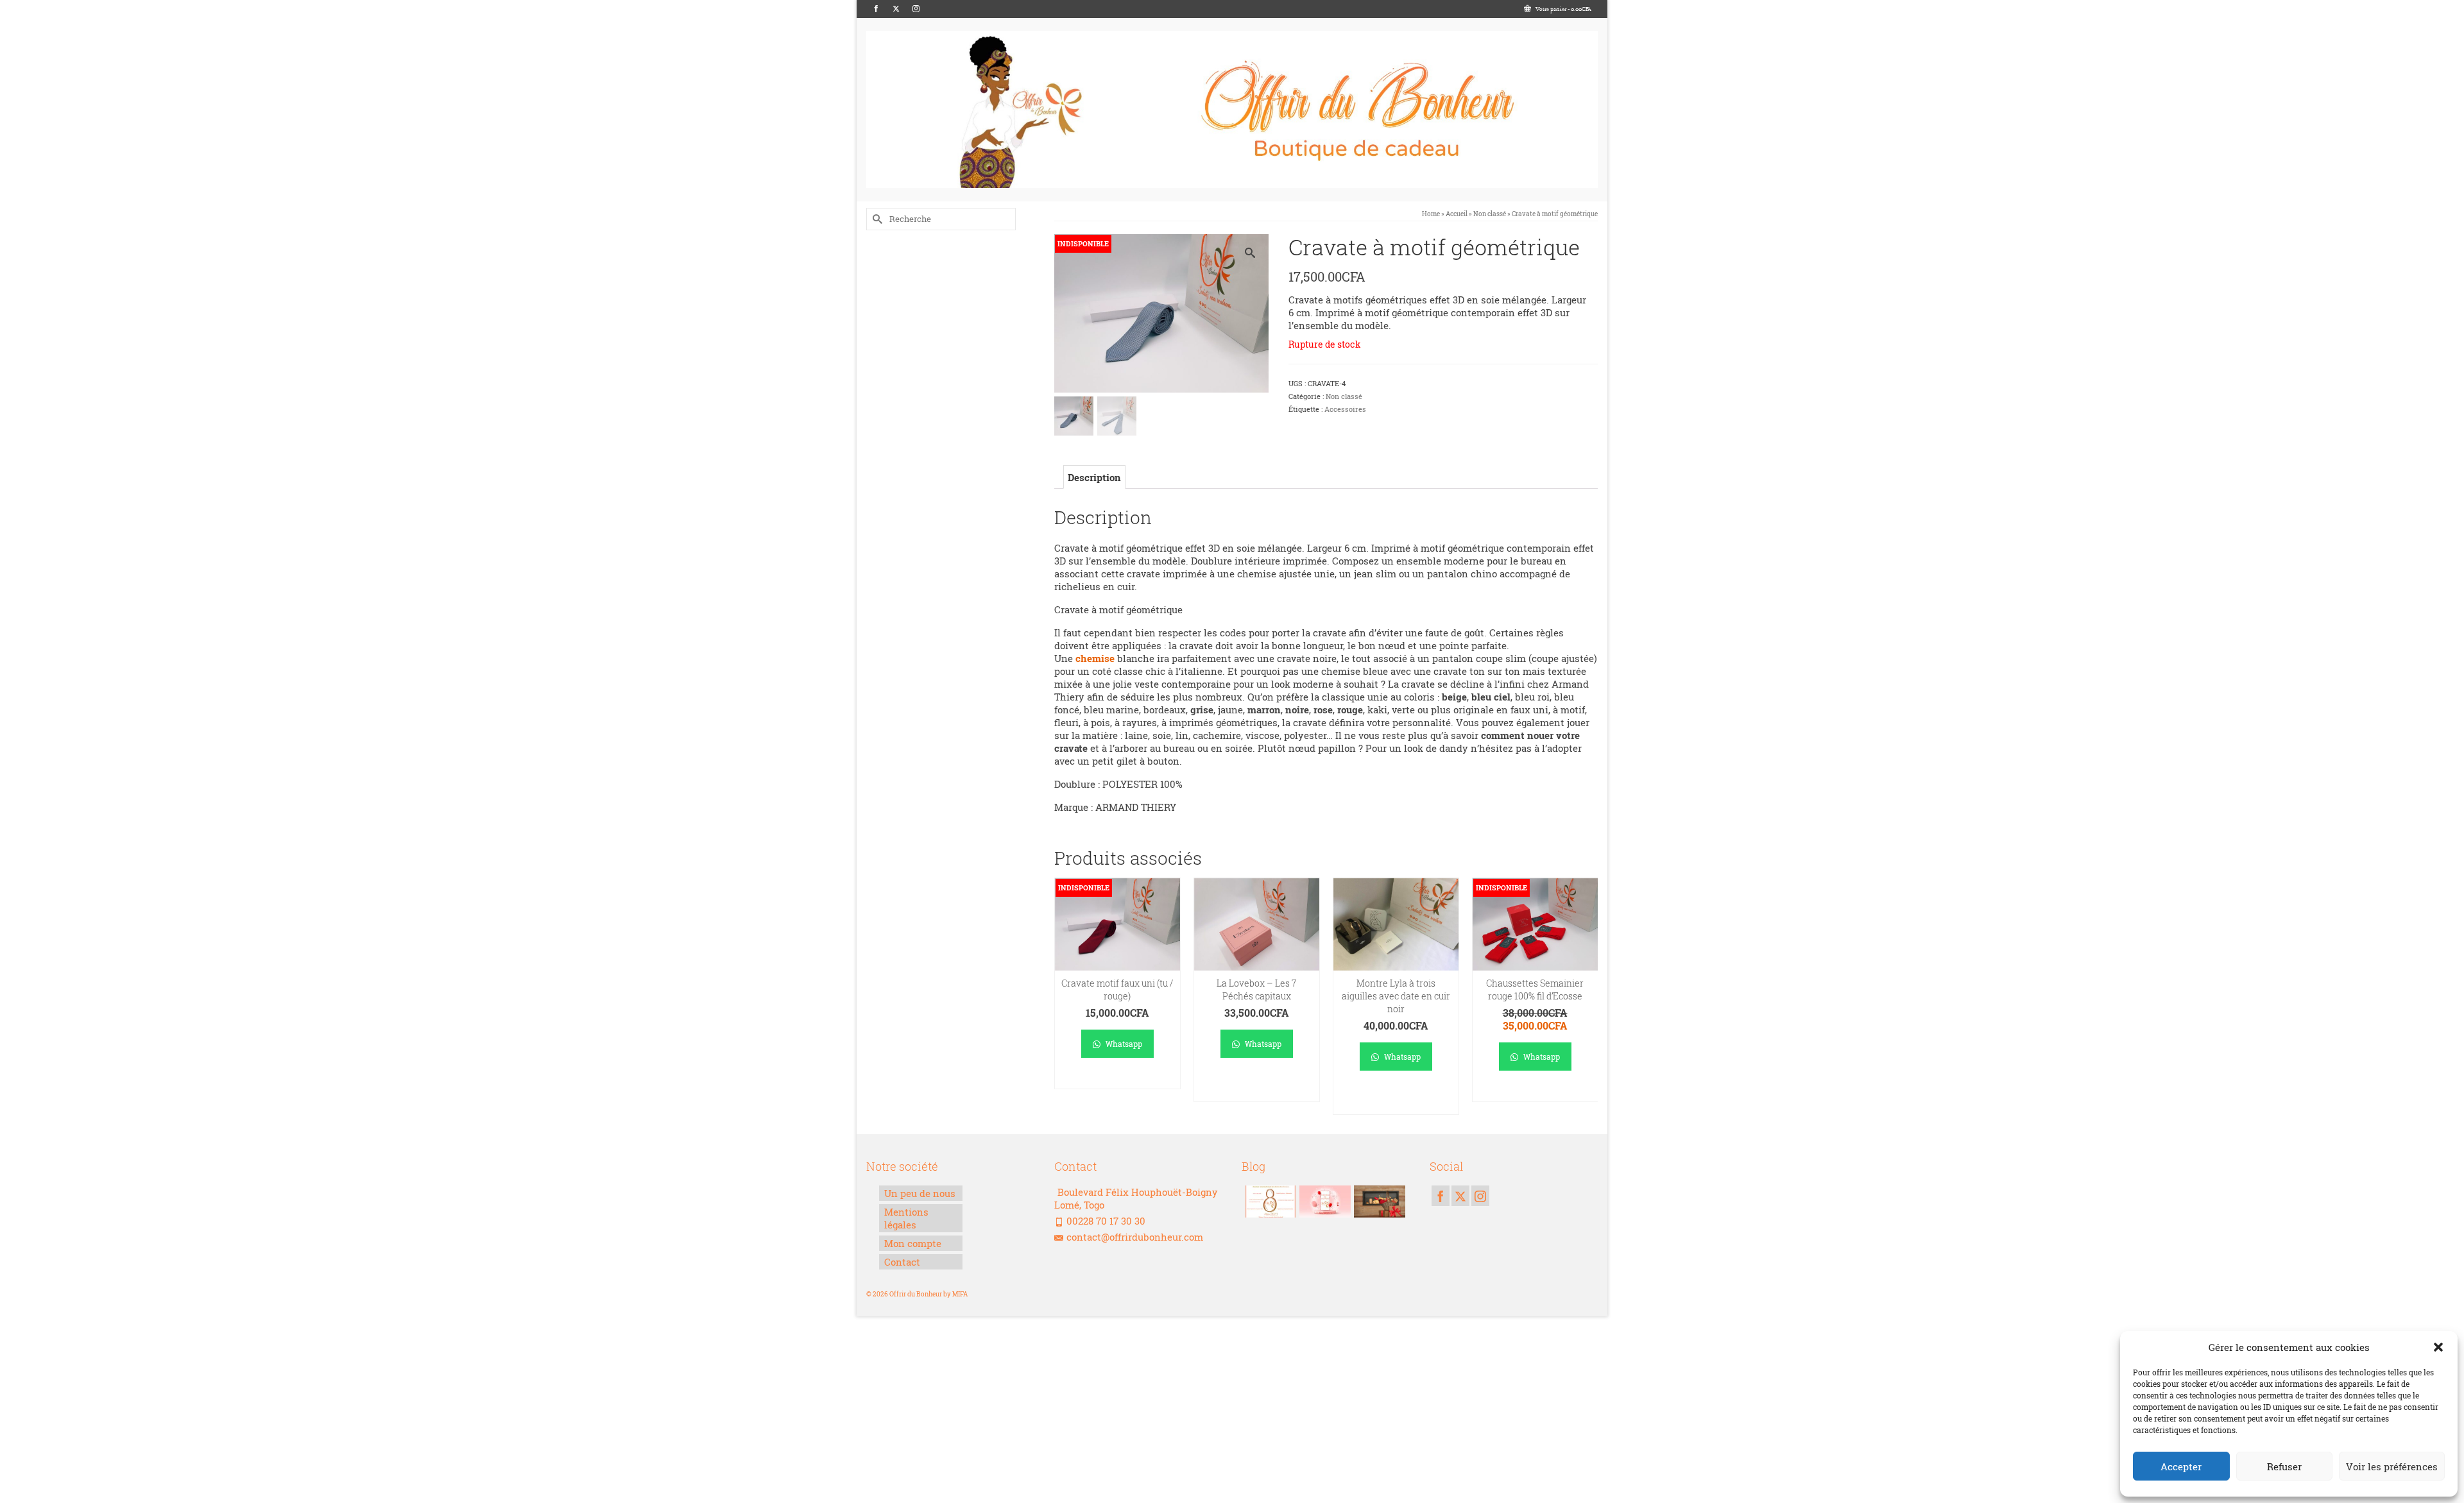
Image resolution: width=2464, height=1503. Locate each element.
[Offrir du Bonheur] (1232, 109)
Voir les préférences (2392, 1466)
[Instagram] (916, 9)
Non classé (1344, 396)
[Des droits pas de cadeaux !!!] (1269, 1202)
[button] (2438, 1347)
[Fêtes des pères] (1378, 1202)
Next (1587, 997)
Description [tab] (1094, 477)
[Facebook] (876, 9)
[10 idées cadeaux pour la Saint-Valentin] (1323, 1202)
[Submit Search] (876, 219)
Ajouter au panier (1257, 1086)
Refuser (2284, 1466)
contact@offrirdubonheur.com (1135, 1237)
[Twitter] (896, 9)
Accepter (2181, 1466)
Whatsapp (1123, 1044)
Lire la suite (1117, 1079)
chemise (1095, 658)
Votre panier (1563, 9)
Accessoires (1345, 409)
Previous (1065, 997)
